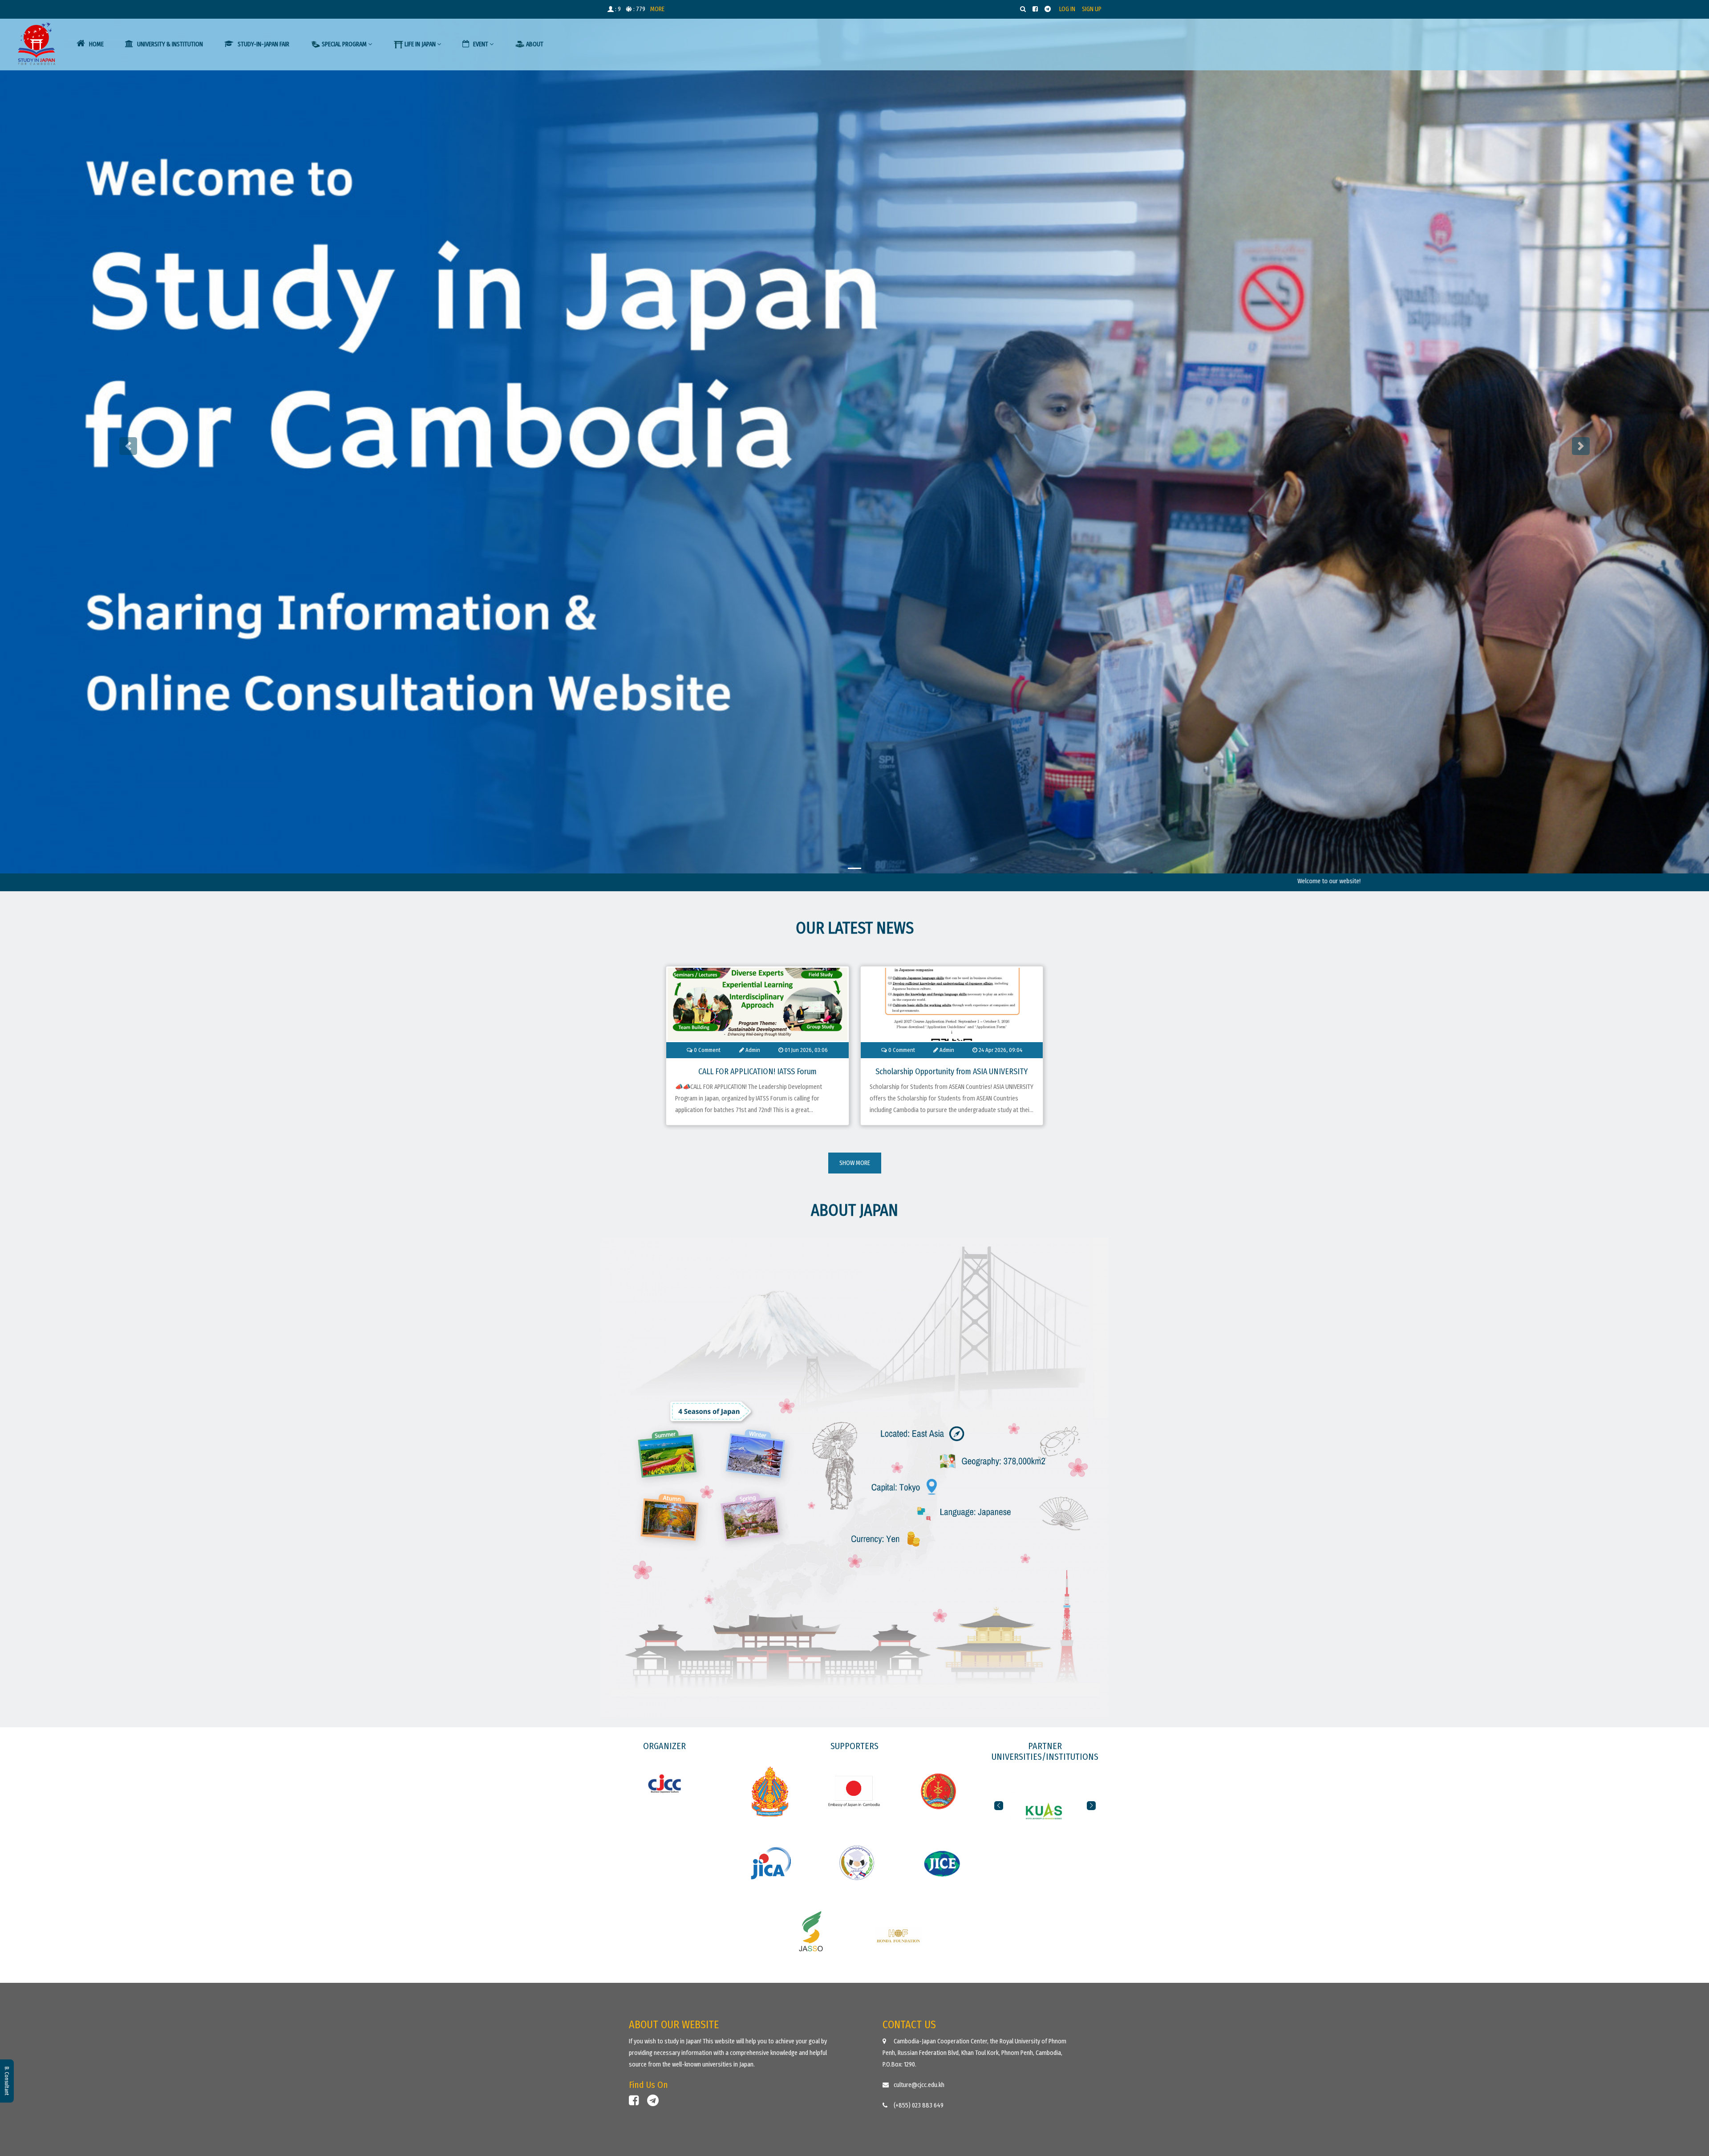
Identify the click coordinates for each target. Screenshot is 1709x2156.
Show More (855, 1163)
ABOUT (535, 44)
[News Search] (1023, 9)
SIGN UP (1092, 9)
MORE (657, 9)
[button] (999, 1806)
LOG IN (1067, 9)
